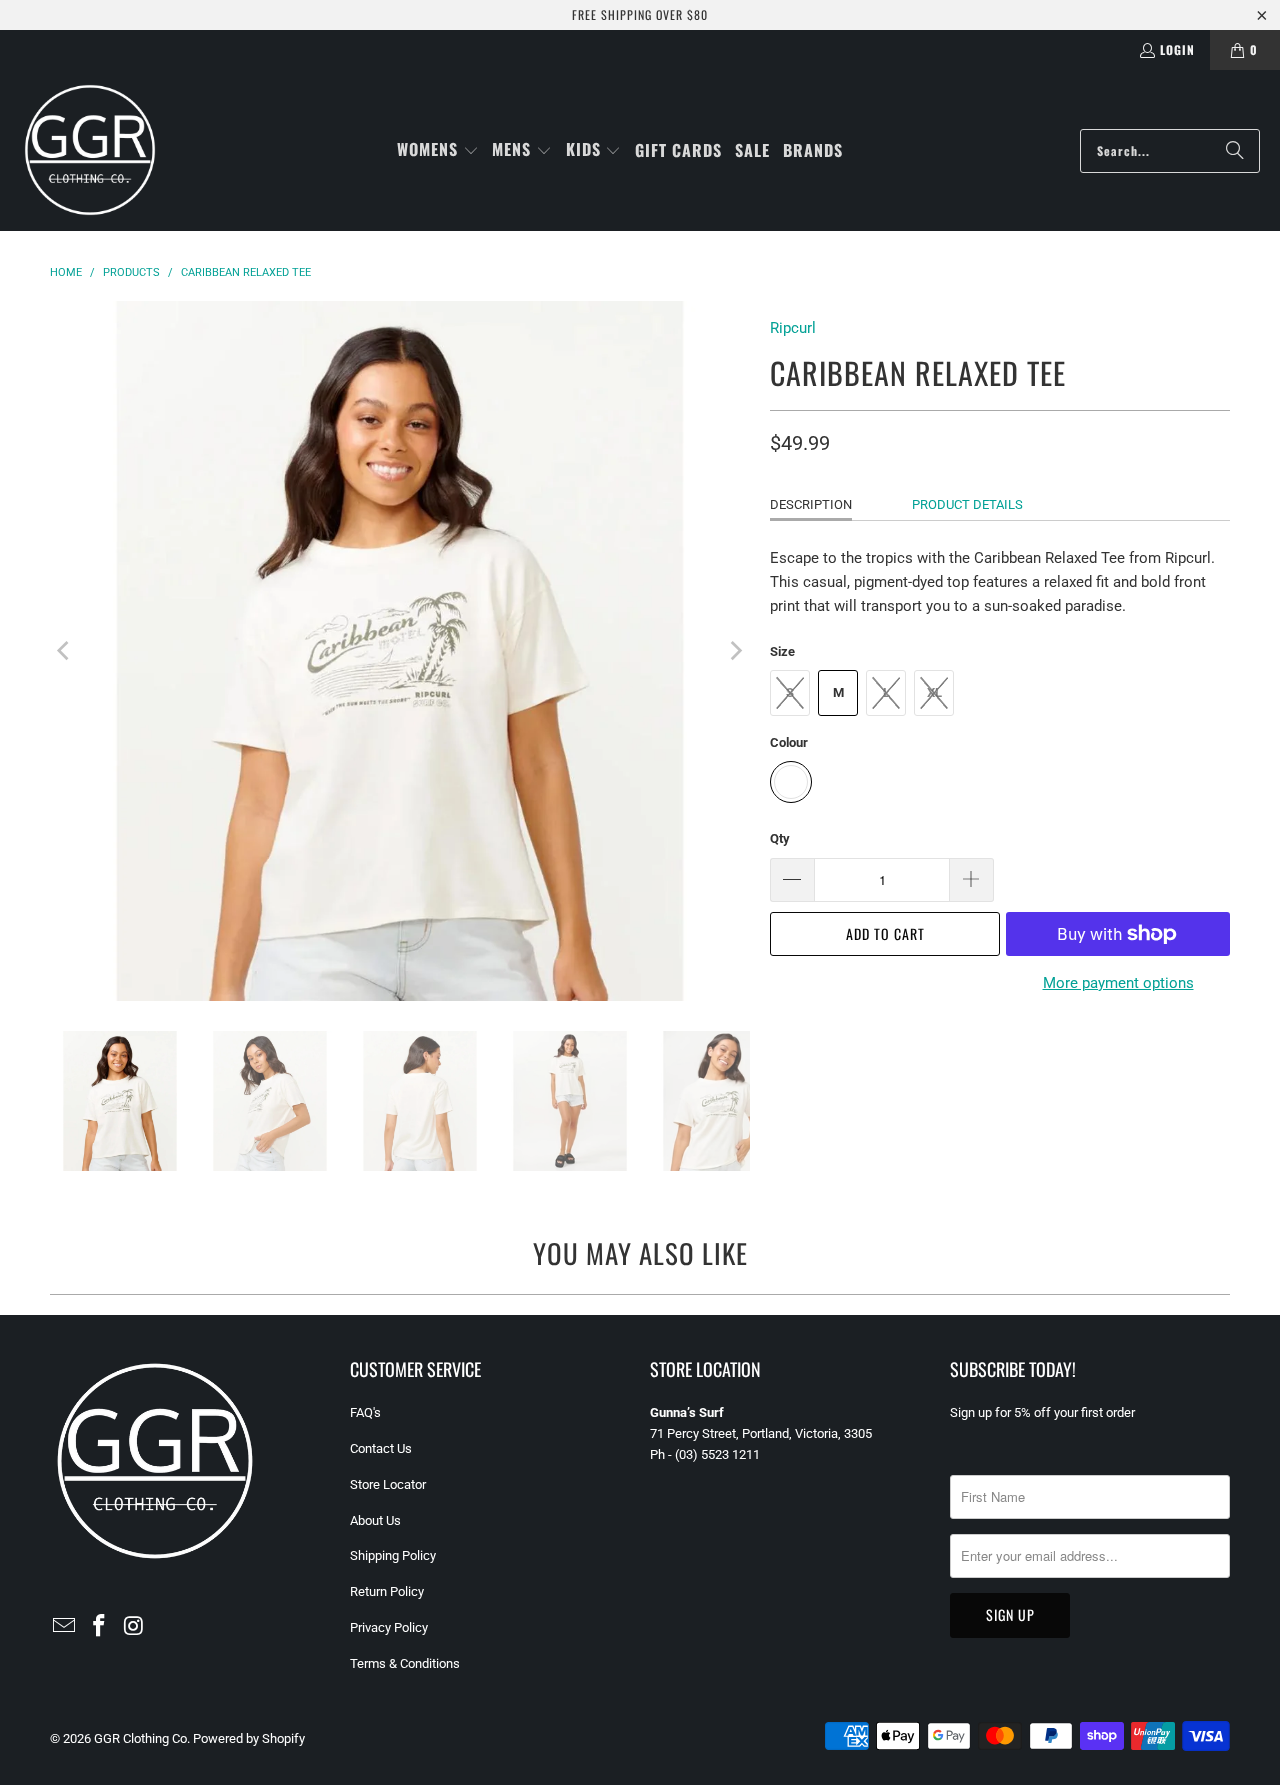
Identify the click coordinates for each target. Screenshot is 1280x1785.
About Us (375, 1520)
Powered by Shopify (249, 1738)
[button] (438, 150)
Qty (780, 838)
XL (934, 692)
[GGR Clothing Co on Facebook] (100, 1627)
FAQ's (365, 1412)
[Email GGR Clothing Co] (65, 1627)
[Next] (735, 651)
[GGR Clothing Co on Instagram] (134, 1627)
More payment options (1118, 983)
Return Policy (387, 1591)
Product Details (967, 504)
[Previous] (65, 651)
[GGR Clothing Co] (90, 150)
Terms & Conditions (405, 1663)
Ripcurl (793, 328)
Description (811, 504)
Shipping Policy (393, 1555)
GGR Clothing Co (140, 1738)
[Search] (1235, 151)
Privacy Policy (389, 1627)
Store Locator (388, 1484)
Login (1177, 49)
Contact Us (381, 1448)
